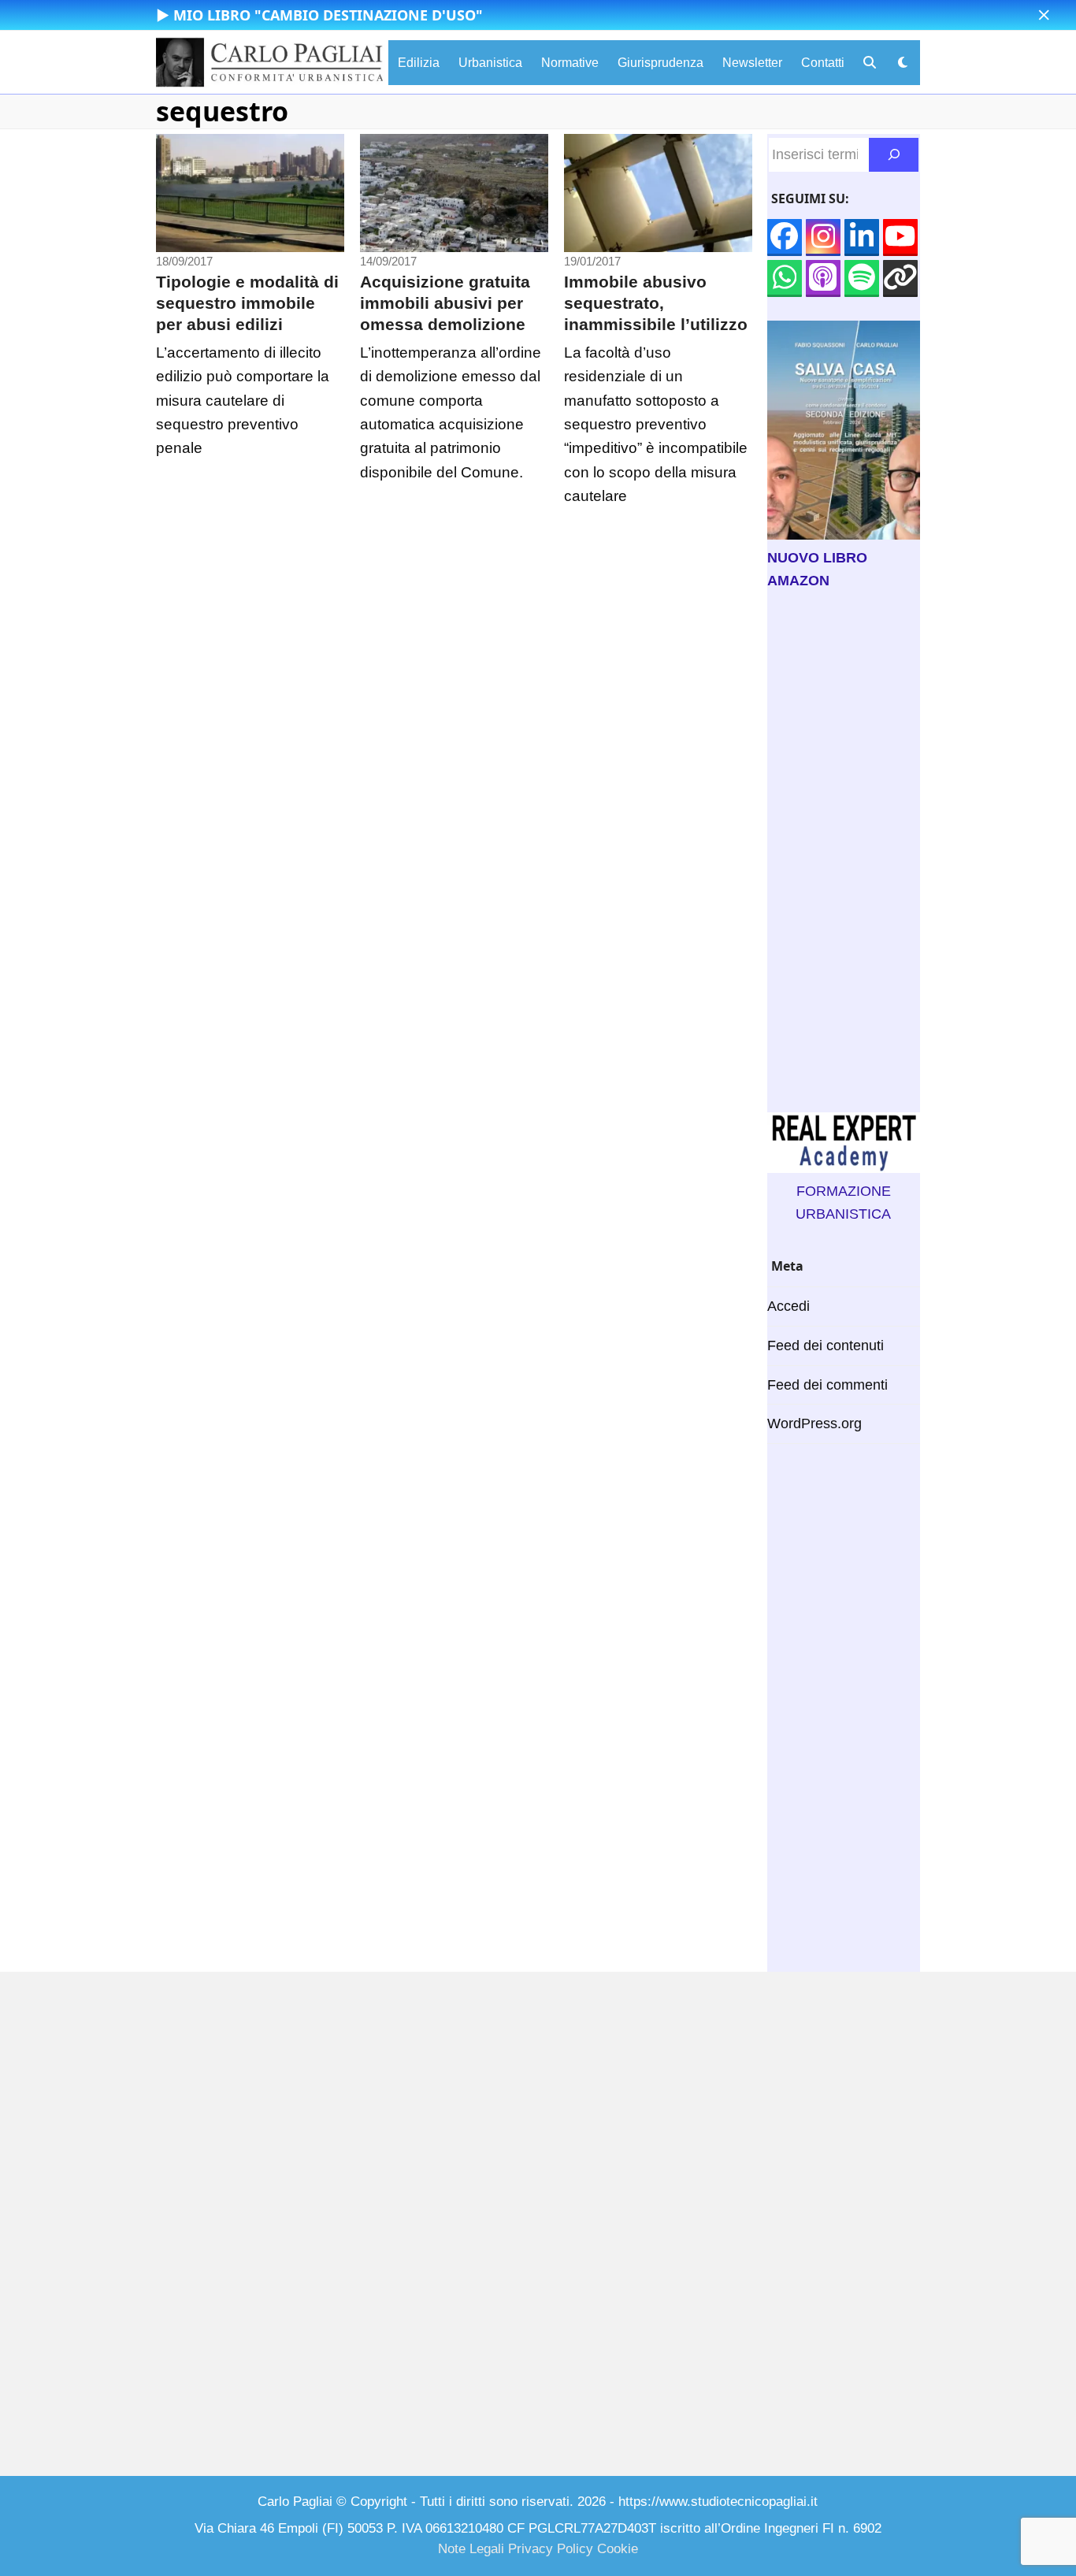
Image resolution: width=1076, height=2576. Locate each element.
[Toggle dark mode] (903, 63)
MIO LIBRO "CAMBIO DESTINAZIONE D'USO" (328, 15)
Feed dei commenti (827, 1385)
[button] (1044, 15)
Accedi (788, 1306)
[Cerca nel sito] (894, 155)
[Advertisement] (844, 852)
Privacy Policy (551, 2549)
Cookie (618, 2549)
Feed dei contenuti (826, 1346)
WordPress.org (814, 1423)
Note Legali (471, 2549)
